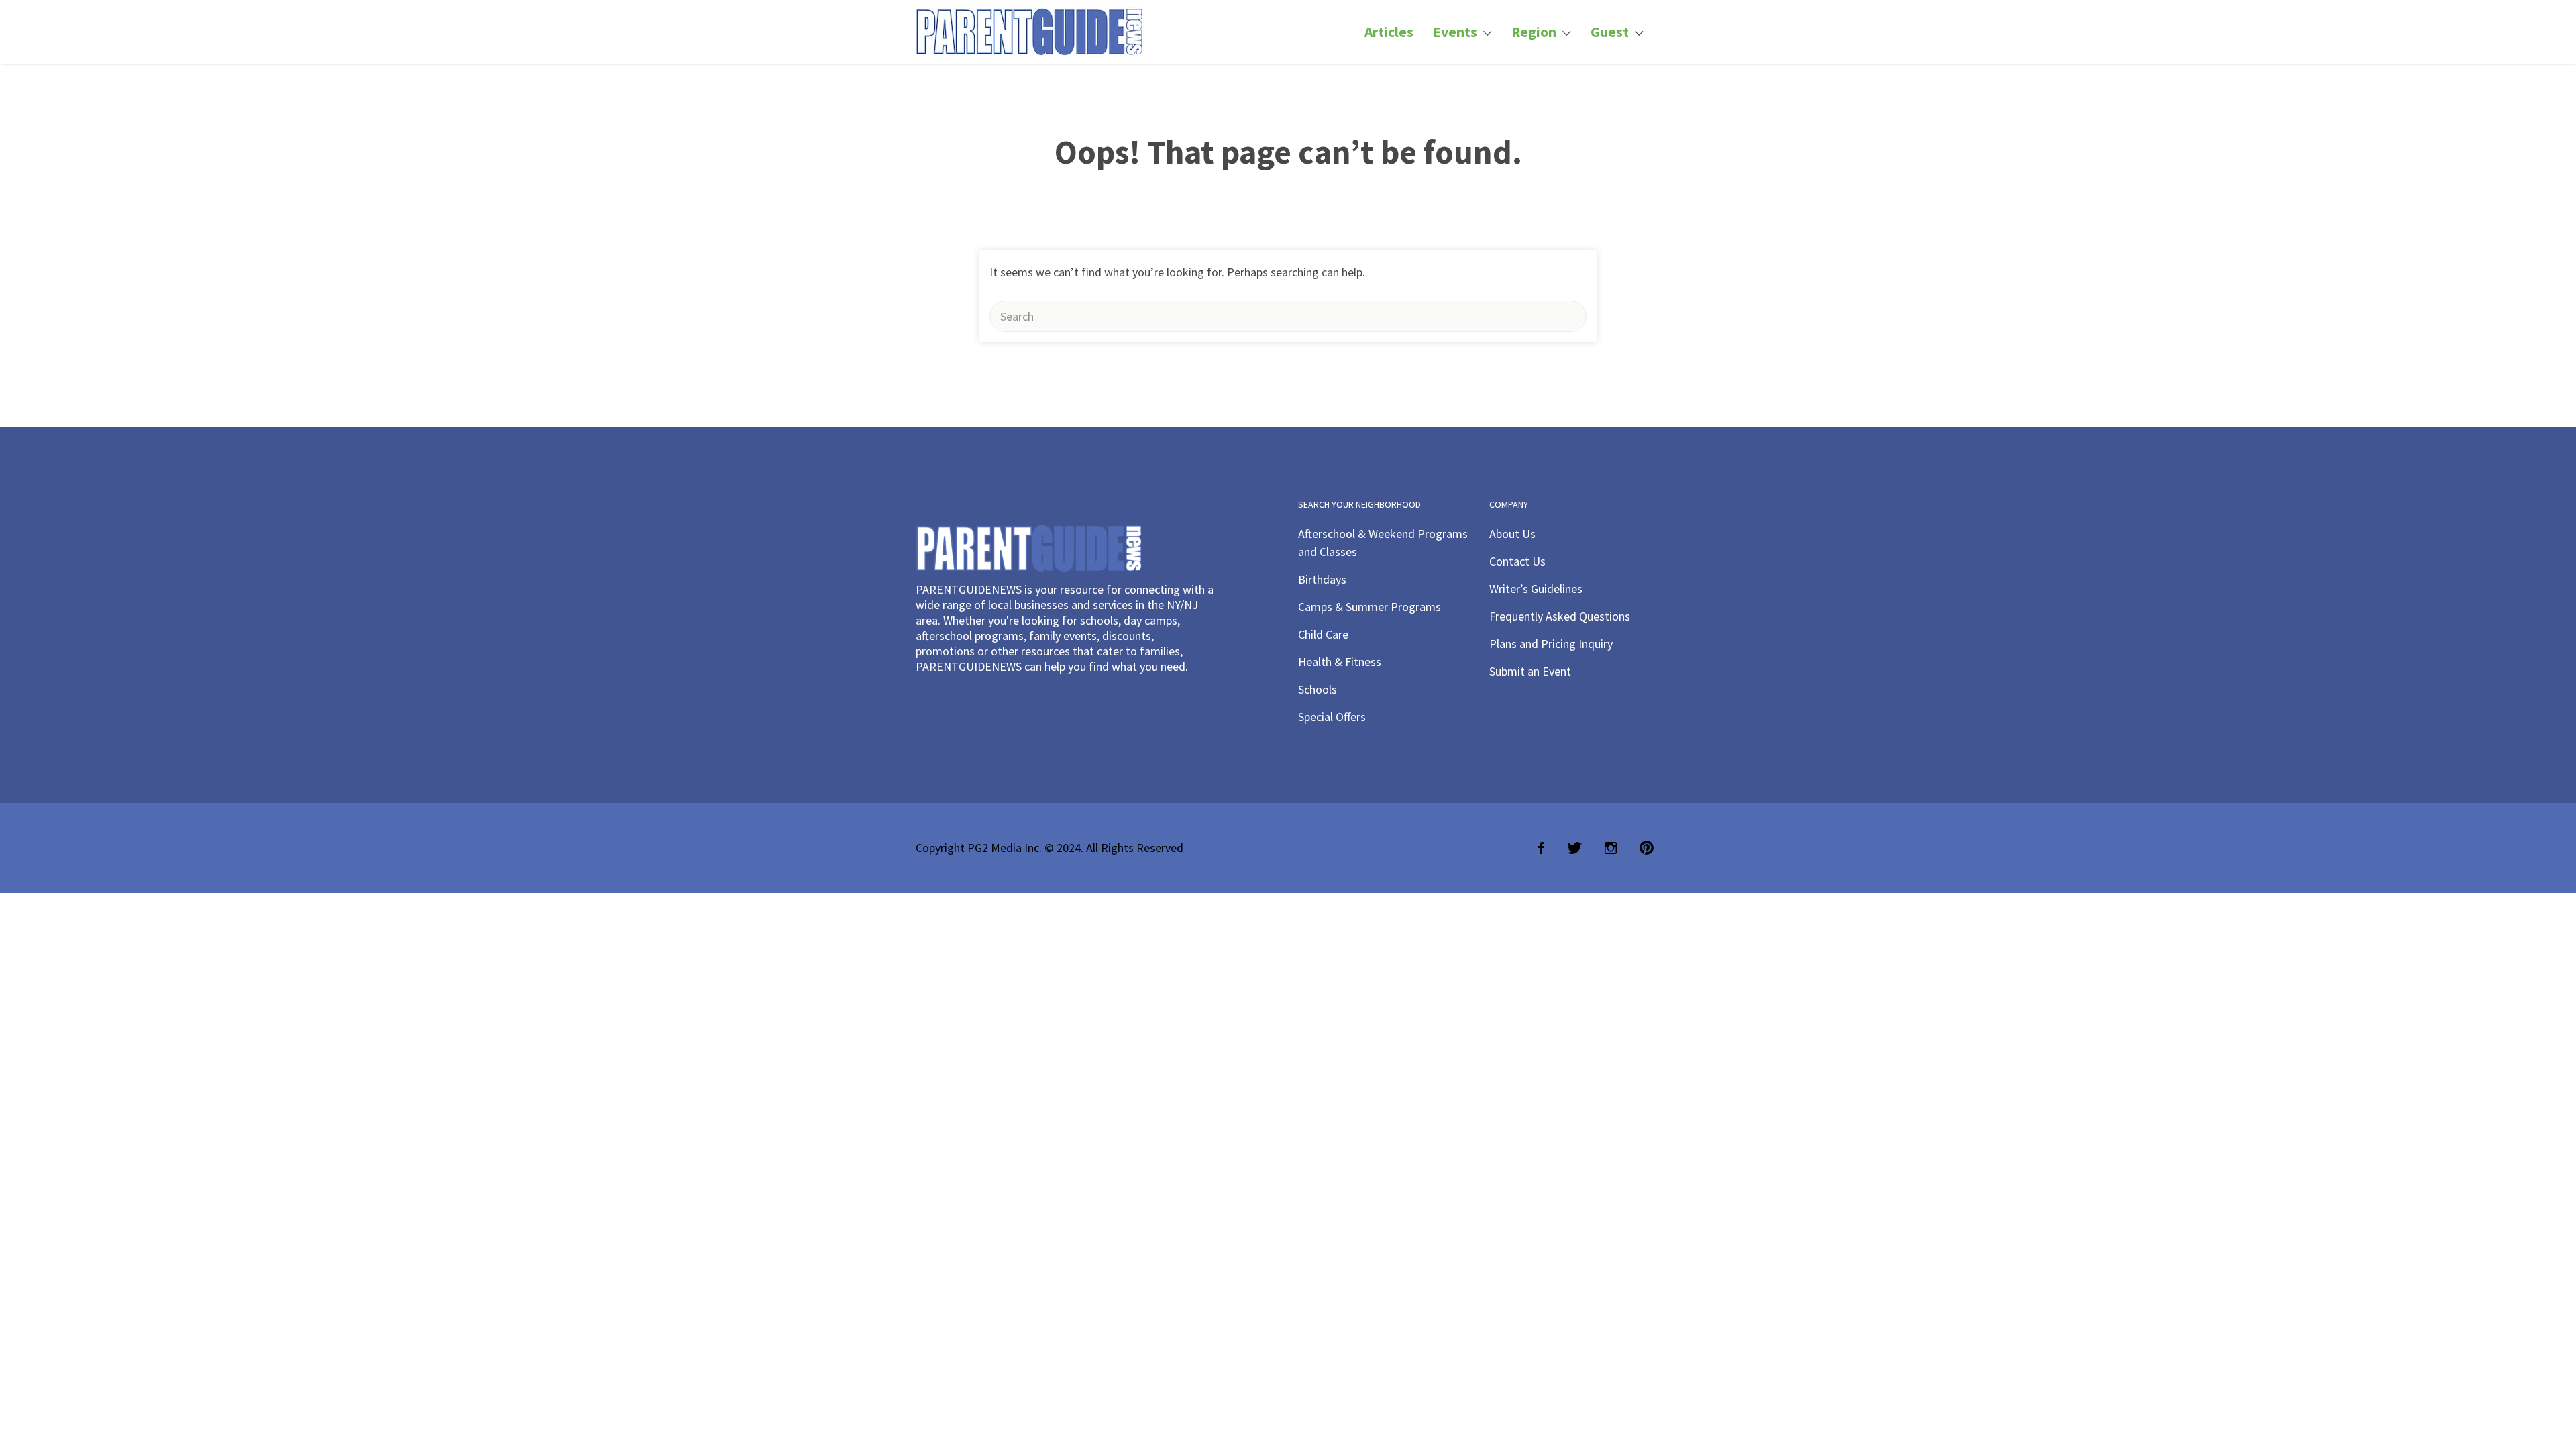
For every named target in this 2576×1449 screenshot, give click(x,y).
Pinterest (1647, 848)
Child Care (1323, 634)
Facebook (1541, 848)
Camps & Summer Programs (1370, 607)
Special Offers (1332, 717)
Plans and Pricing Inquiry (1551, 644)
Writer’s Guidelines (1536, 589)
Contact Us (1517, 561)
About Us (1512, 534)
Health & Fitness (1340, 662)
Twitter (1574, 848)
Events (1455, 32)
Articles (1389, 32)
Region (1534, 32)
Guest (1610, 32)
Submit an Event (1530, 671)
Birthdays (1322, 579)
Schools (1318, 689)
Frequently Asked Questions (1560, 616)
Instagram (1611, 848)
